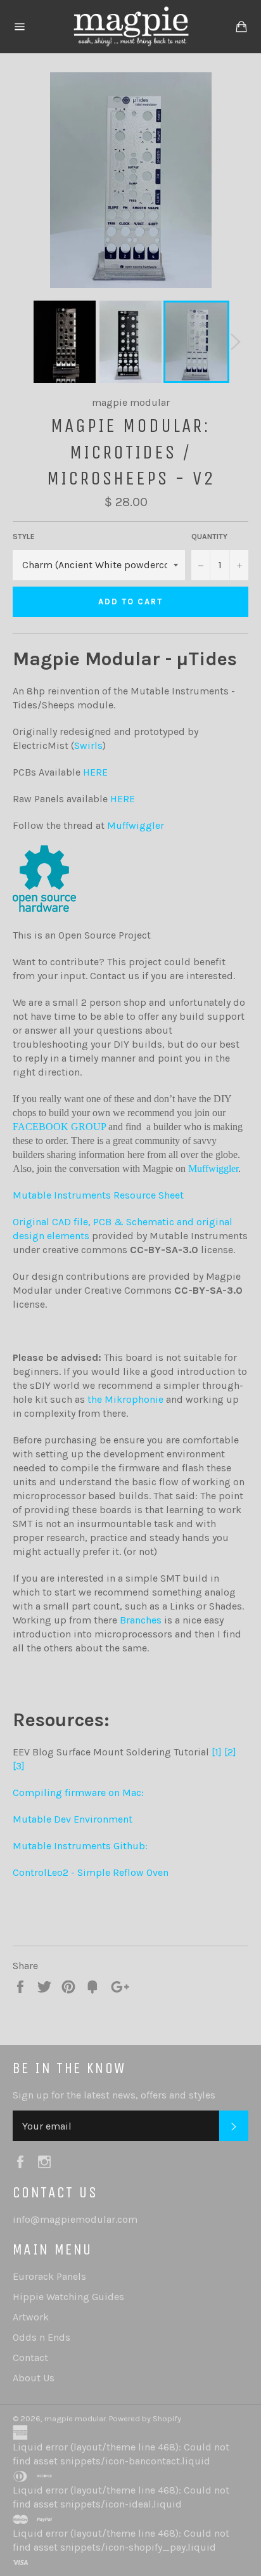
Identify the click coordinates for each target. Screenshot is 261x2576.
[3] (19, 1766)
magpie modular (75, 2418)
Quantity (209, 537)
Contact (30, 2358)
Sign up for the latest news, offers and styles (114, 2095)
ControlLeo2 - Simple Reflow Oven (91, 1872)
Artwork (31, 2317)
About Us (34, 2378)
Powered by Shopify (145, 2418)
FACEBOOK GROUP (59, 1127)
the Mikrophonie (125, 1399)
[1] (217, 1752)
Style (24, 537)
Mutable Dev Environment (73, 1819)
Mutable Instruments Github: (80, 1846)
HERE (95, 772)
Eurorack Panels (49, 2276)
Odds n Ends (41, 2337)
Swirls (88, 745)
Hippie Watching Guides (68, 2297)
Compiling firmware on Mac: (78, 1792)
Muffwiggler (136, 825)
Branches (141, 1620)
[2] (230, 1752)
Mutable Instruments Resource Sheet (98, 1195)
